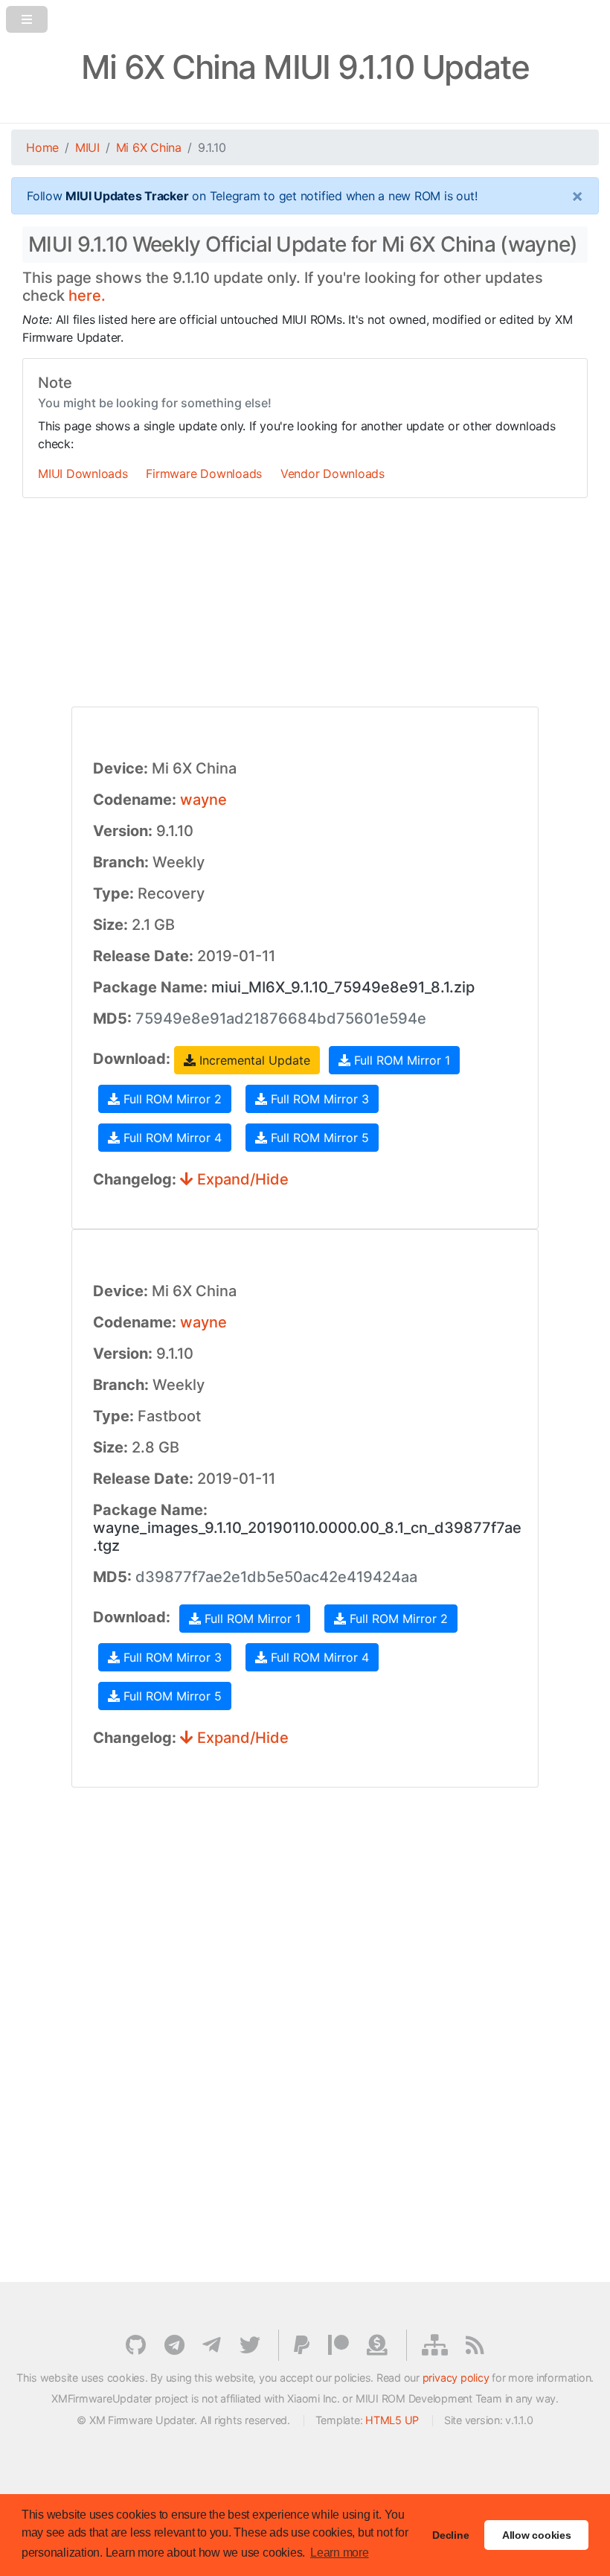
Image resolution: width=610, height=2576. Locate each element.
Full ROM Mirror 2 (171, 1099)
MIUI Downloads (83, 474)
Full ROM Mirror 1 (400, 1060)
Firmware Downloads (204, 474)
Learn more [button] (340, 2553)
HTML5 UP (392, 2420)
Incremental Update (253, 1060)
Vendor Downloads (333, 474)
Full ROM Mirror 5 (318, 1138)
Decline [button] (450, 2535)
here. (87, 296)
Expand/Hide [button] (241, 1179)
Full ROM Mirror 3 (318, 1099)
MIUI (87, 147)
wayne (203, 800)
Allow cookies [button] (537, 2535)
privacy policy (456, 2378)
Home (42, 147)
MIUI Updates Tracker (127, 196)
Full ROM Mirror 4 (171, 1138)
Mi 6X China (149, 147)
